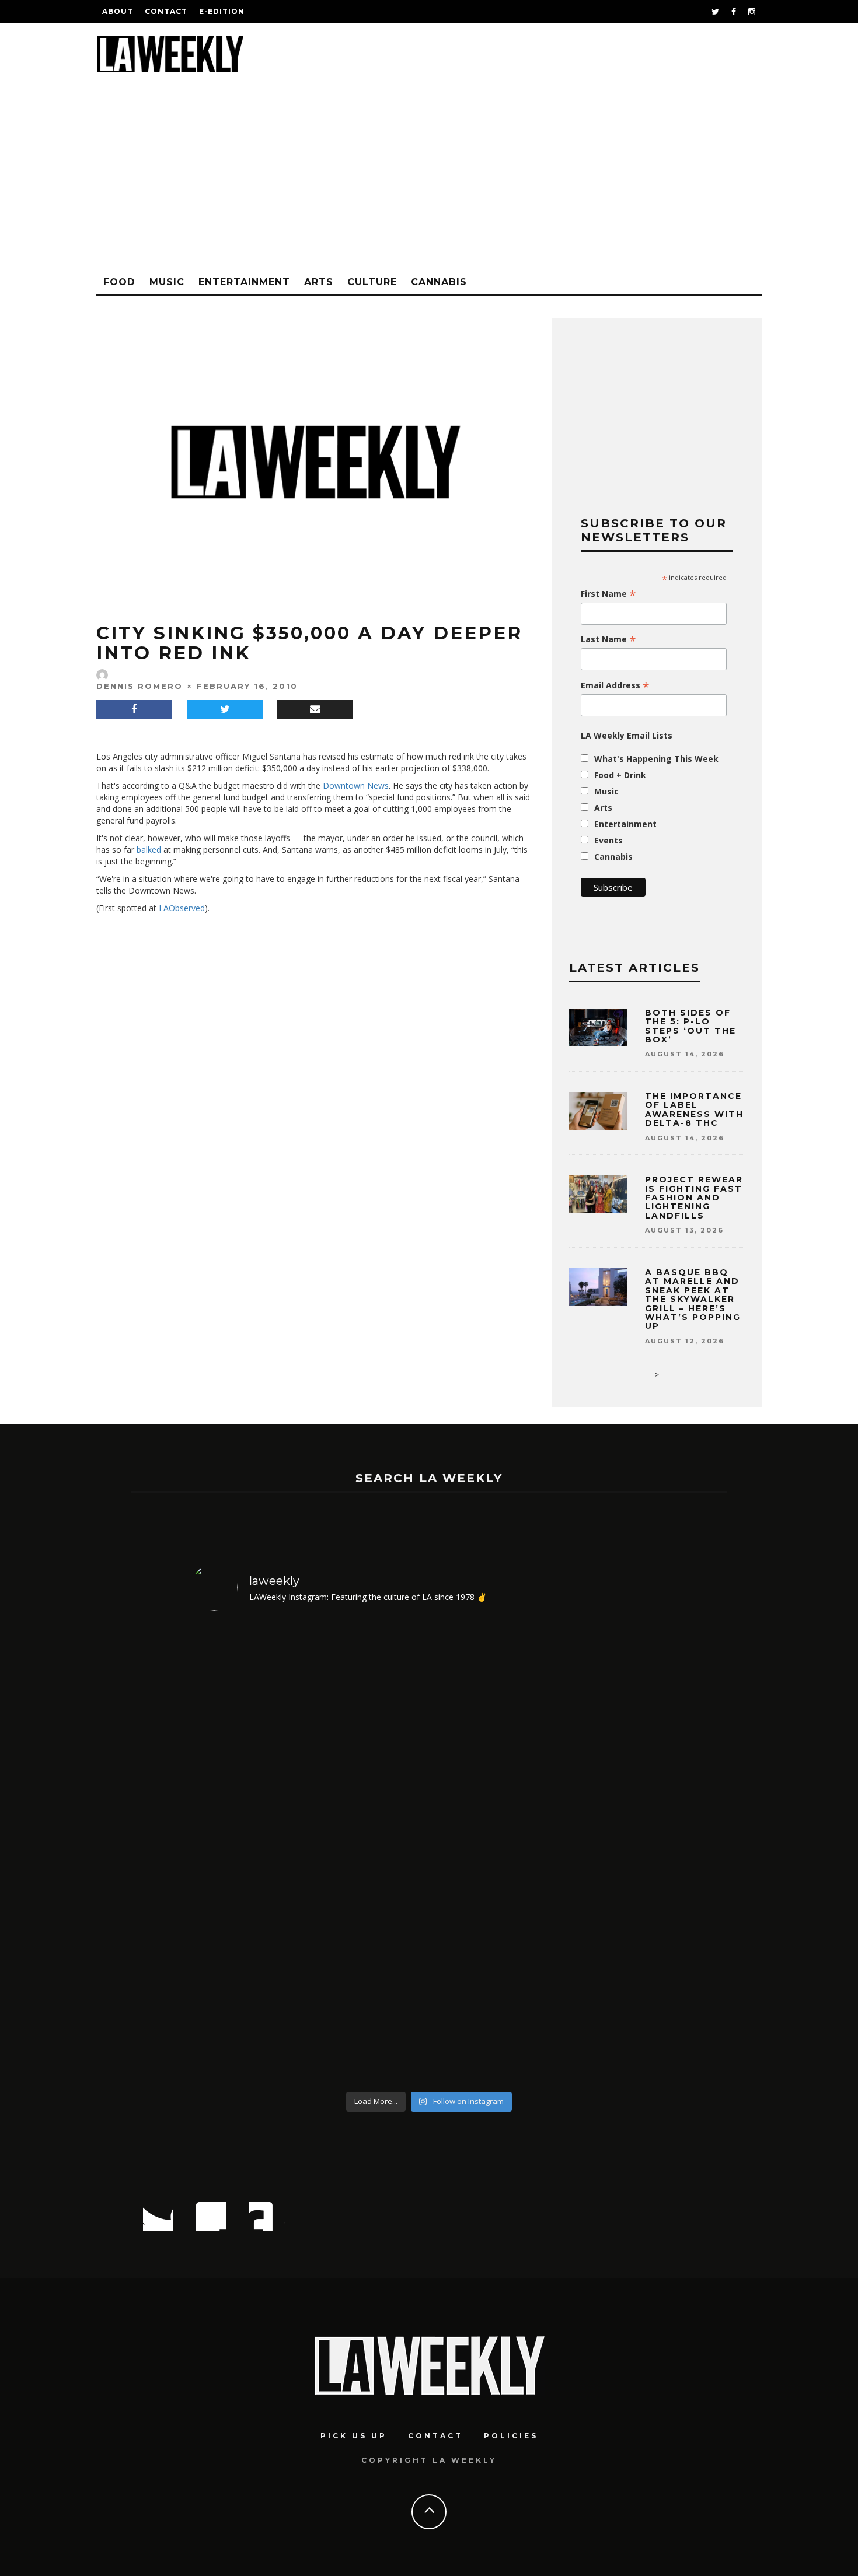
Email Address (615, 685)
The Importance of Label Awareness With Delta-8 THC (694, 1109)
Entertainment (244, 282)
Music (167, 282)
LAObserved (182, 908)
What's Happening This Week (656, 759)
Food (119, 282)
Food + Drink (620, 775)
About (118, 11)
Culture (372, 282)
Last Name (608, 639)
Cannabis (439, 282)
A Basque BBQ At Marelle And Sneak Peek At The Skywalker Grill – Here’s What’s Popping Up (693, 1299)
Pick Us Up (354, 2436)
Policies (511, 2436)
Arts (319, 282)
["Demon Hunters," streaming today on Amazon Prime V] (610, 1853)
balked (149, 850)
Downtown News (356, 785)
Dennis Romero (139, 686)
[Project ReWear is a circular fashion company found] (248, 1853)
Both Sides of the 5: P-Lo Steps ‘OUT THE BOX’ (690, 1026)
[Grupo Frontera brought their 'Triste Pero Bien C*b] (369, 1853)
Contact (166, 11)
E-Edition (222, 11)
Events (608, 840)
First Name (608, 594)
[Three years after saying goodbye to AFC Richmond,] (489, 1853)
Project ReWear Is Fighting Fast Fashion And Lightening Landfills (694, 1198)
